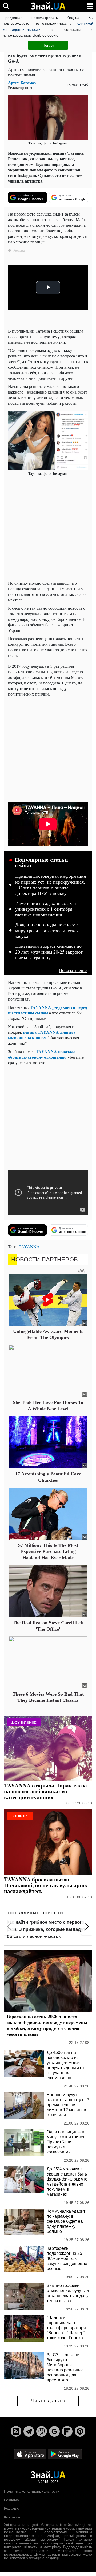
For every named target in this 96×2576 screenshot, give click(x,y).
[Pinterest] (80, 2431)
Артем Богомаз (22, 83)
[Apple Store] (31, 2454)
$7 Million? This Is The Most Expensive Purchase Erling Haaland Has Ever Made (48, 1551)
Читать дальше (48, 2401)
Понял (48, 45)
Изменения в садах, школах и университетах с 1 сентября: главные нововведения (46, 909)
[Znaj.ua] (48, 6)
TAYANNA (29, 1246)
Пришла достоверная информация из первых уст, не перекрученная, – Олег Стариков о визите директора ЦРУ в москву (51, 885)
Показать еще (73, 970)
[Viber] (42, 2431)
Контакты (12, 2517)
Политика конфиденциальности (32, 2491)
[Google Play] (65, 2454)
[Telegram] (29, 2431)
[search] (6, 6)
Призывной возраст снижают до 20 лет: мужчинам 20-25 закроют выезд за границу (49, 952)
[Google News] (54, 2431)
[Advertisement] (48, 528)
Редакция (12, 2508)
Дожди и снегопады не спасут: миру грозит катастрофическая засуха (47, 930)
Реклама (11, 2500)
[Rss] (16, 2431)
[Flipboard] (67, 2431)
